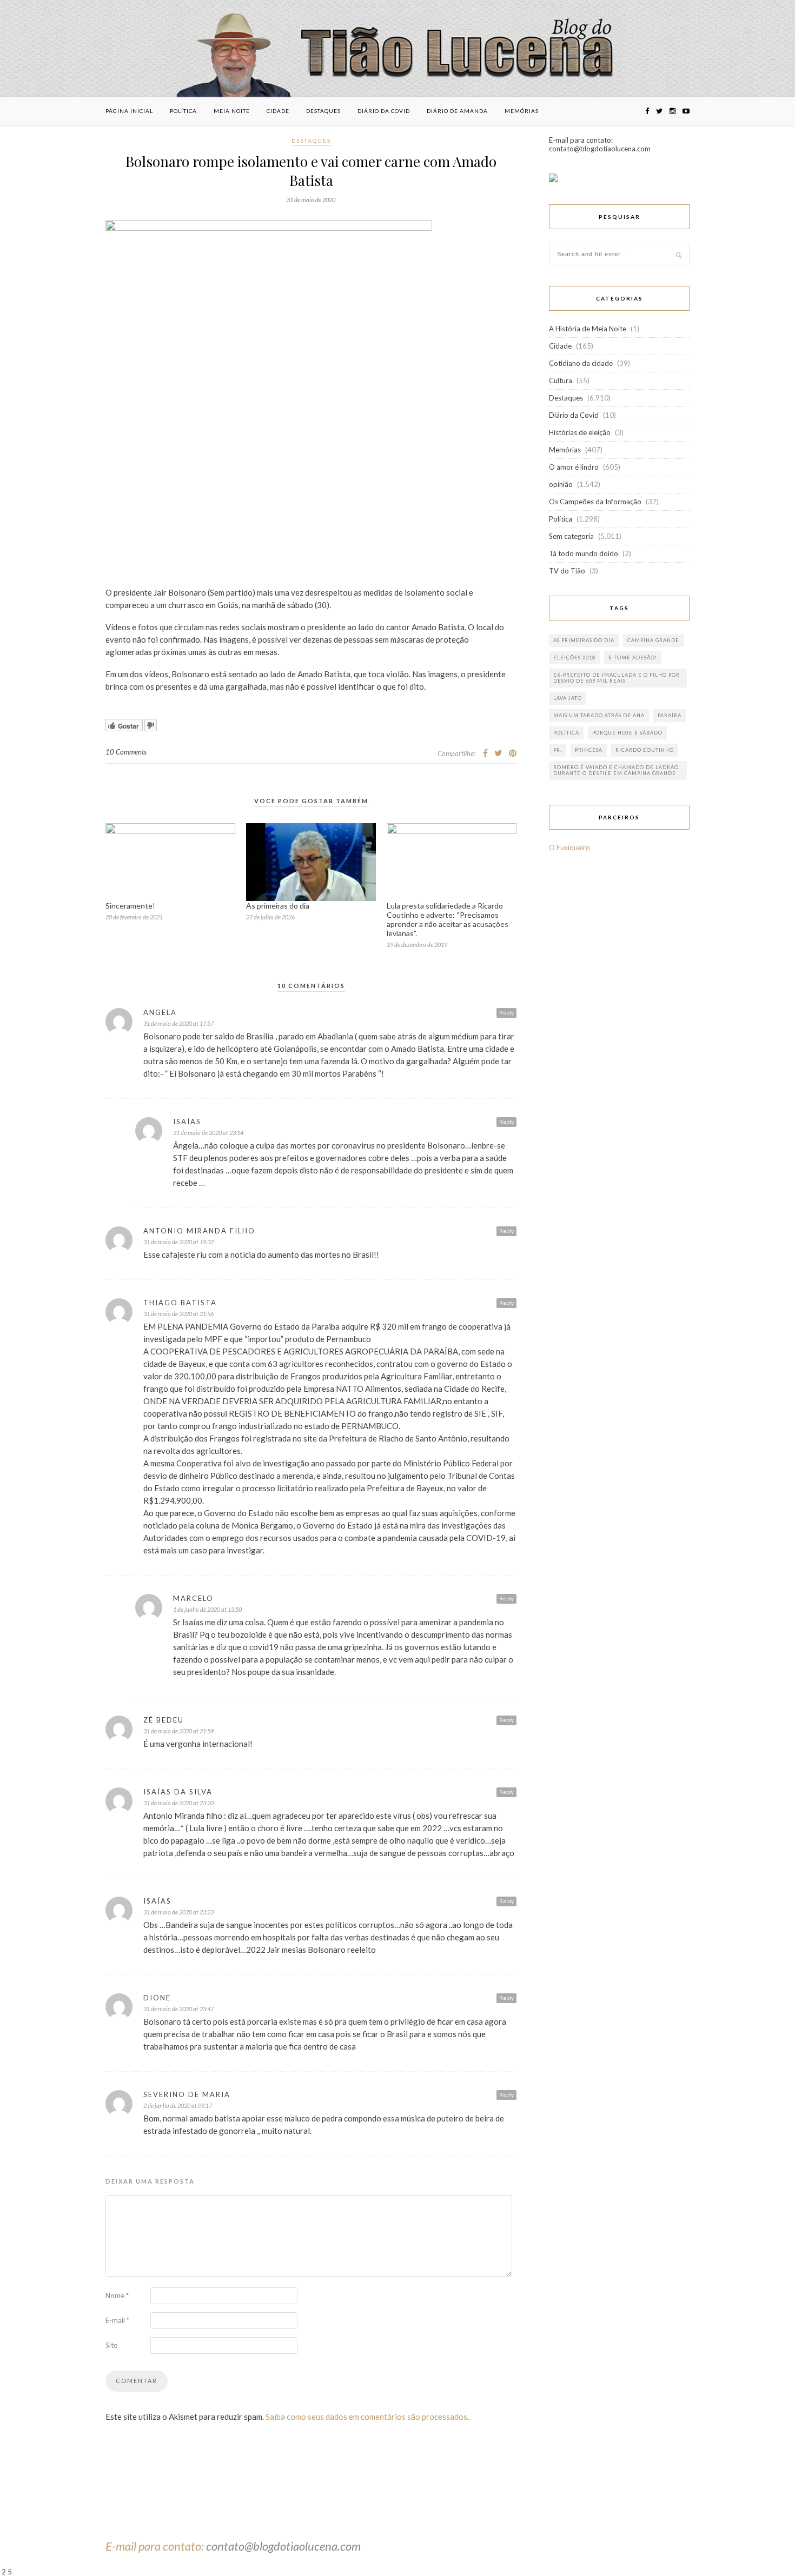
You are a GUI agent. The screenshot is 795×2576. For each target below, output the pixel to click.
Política (183, 111)
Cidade (278, 111)
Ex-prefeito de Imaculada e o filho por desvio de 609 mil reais (617, 678)
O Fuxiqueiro (569, 847)
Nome (117, 2295)
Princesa (589, 750)
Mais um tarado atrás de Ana (599, 715)
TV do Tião (567, 571)
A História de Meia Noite (588, 329)
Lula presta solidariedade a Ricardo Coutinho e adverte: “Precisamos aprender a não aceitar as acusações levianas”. (448, 919)
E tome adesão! (633, 658)
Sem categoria (571, 536)
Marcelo (193, 1598)
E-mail (117, 2320)
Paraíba (670, 715)
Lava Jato (568, 698)
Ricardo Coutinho (645, 750)
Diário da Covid (384, 111)
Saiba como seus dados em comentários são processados (366, 2417)
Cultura (561, 381)
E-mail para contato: (156, 2546)
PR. (558, 750)
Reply (506, 1012)
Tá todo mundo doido (584, 553)
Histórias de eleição (580, 432)
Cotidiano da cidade (581, 363)
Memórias (522, 111)
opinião (561, 484)
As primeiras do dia (278, 906)
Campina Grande (653, 640)
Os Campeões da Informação (595, 502)
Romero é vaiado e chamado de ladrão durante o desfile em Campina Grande (616, 770)
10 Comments (126, 752)
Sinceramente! (130, 906)
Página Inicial (129, 111)
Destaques (323, 111)
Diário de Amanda (457, 111)
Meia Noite (232, 111)
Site (111, 2345)
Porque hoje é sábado (627, 733)
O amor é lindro (574, 467)
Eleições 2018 (574, 658)
